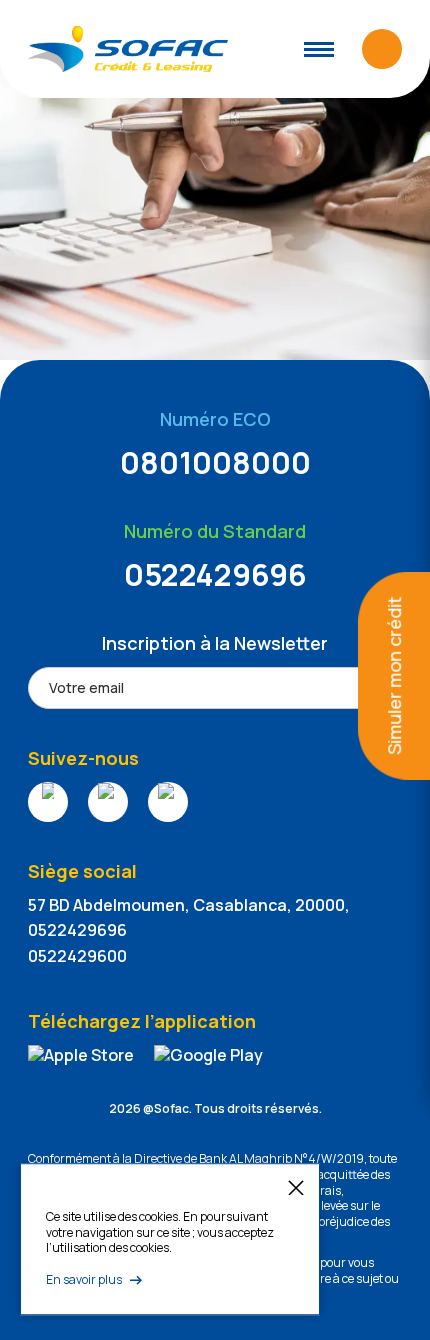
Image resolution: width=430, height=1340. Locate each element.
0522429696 (215, 574)
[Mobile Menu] (319, 49)
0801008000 (215, 462)
